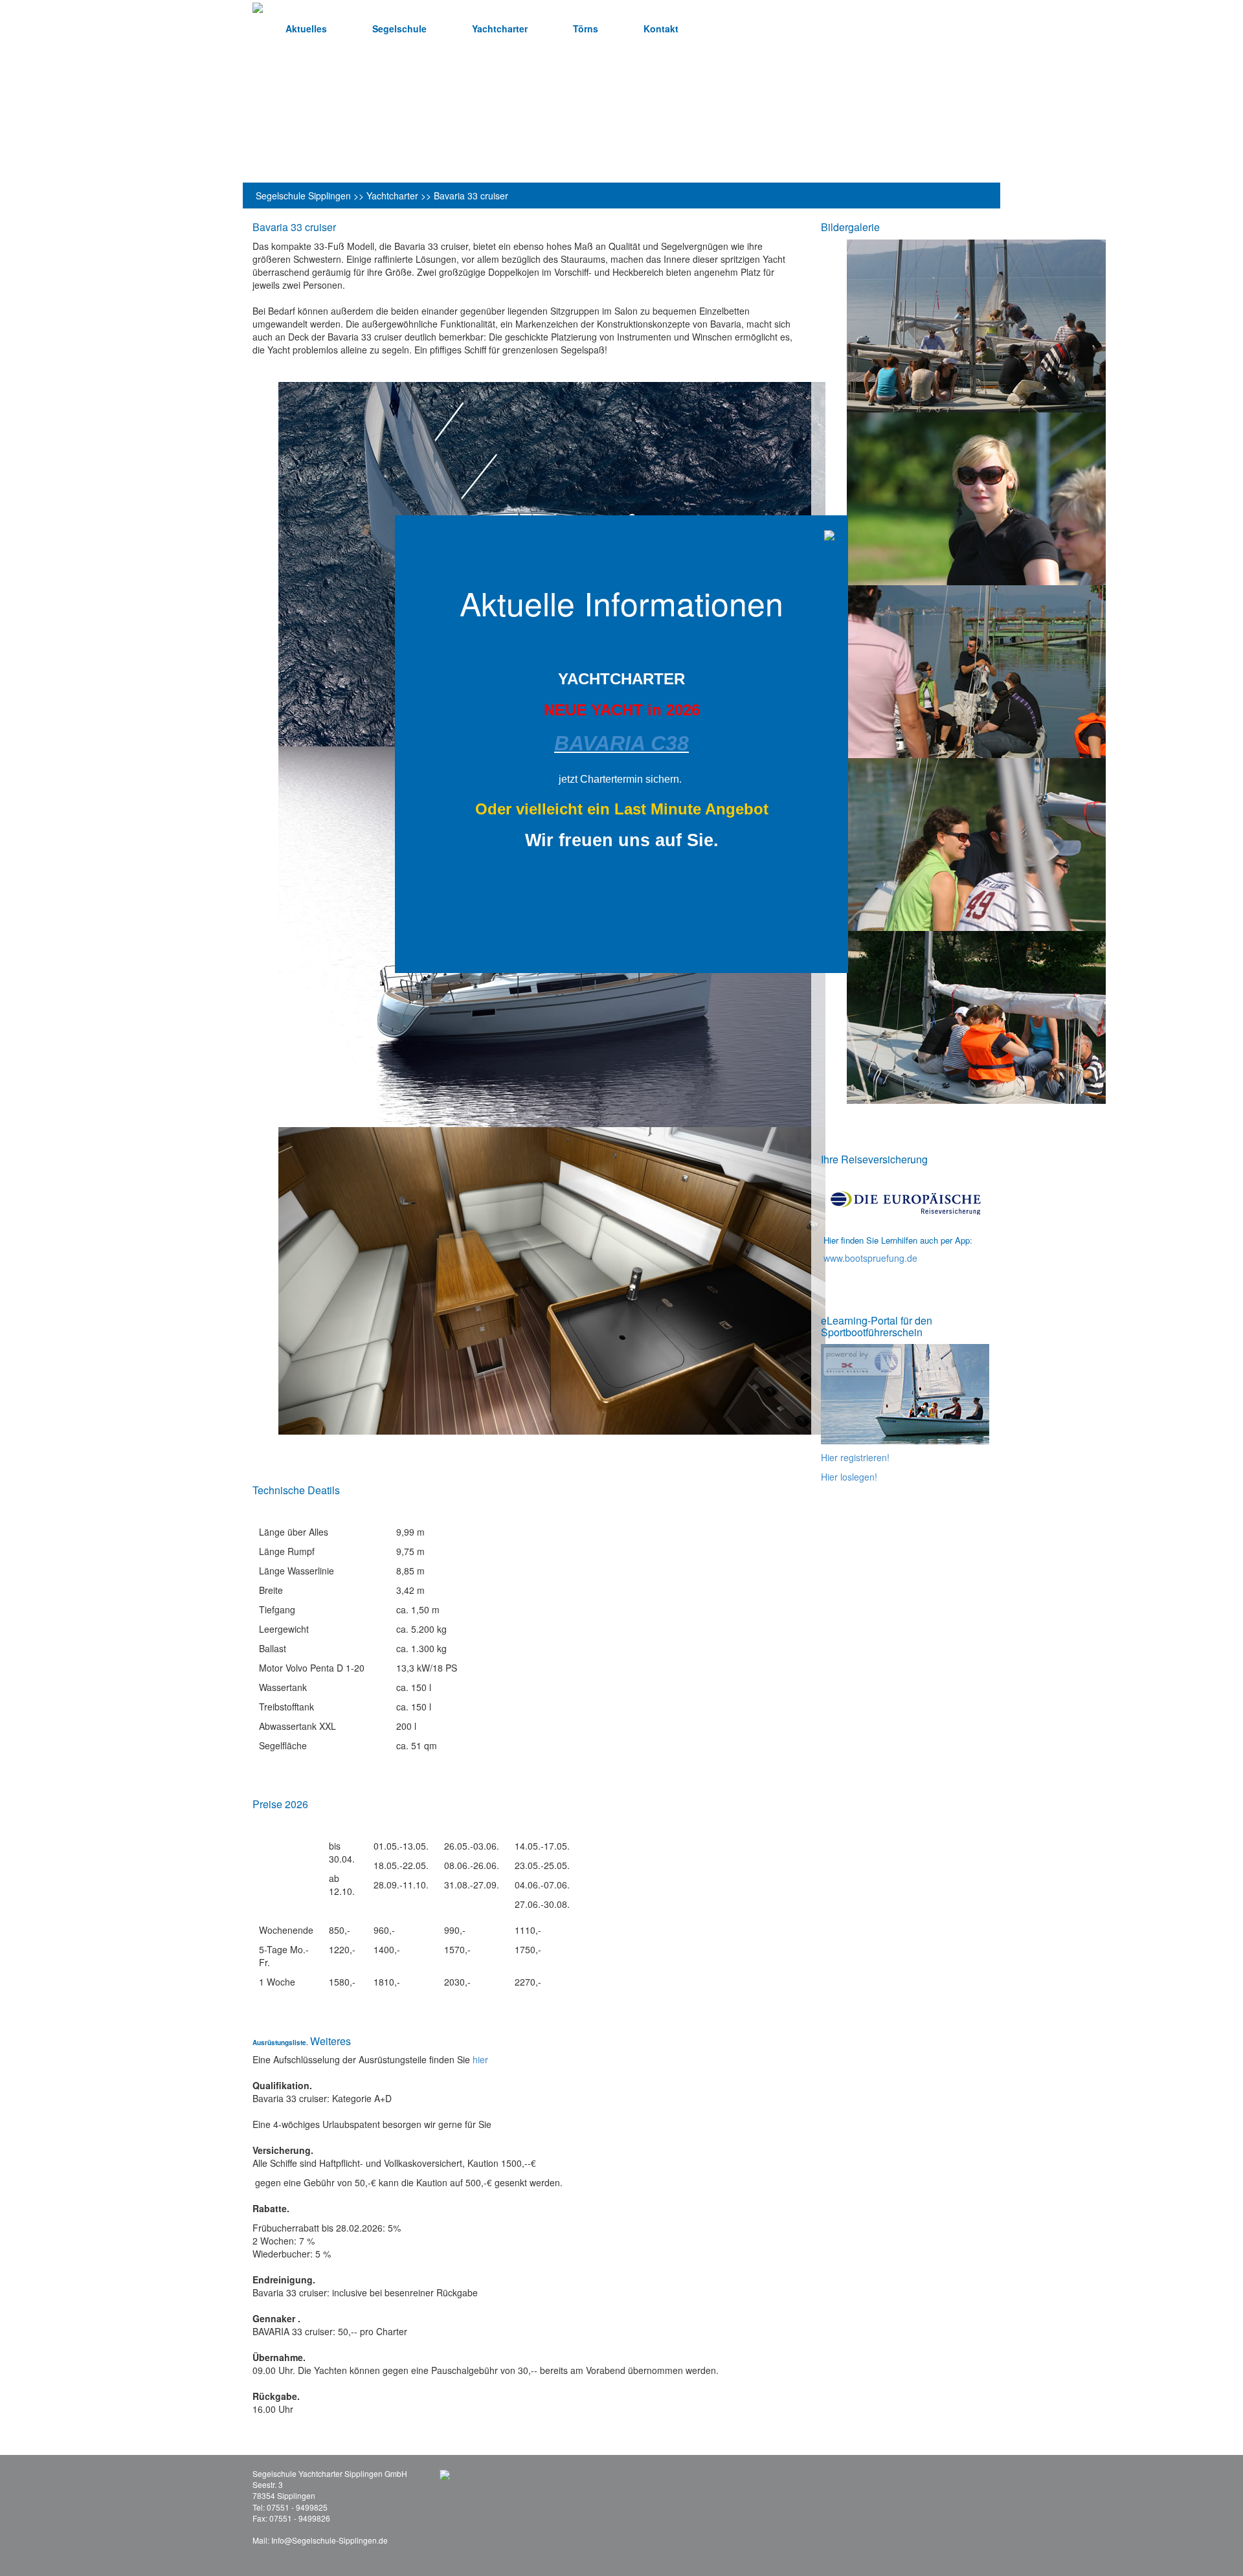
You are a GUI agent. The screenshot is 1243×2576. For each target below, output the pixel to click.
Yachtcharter (500, 28)
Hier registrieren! (855, 1457)
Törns (586, 28)
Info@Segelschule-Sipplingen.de (330, 2540)
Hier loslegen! (849, 1477)
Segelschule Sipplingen (303, 196)
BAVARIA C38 (621, 743)
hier (480, 2059)
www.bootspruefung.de (870, 1258)
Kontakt (661, 28)
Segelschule (399, 28)
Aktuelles (306, 28)
